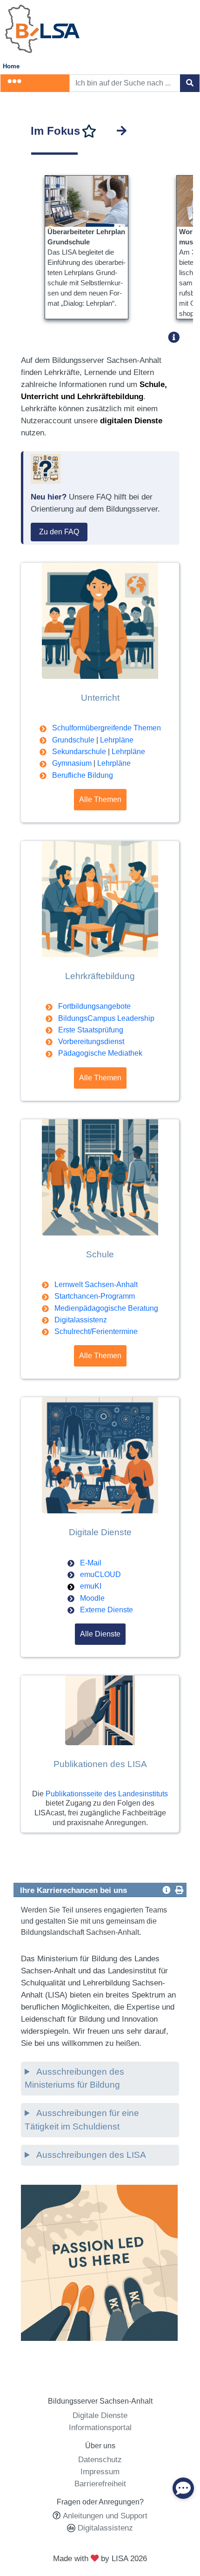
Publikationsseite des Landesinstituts (107, 1794)
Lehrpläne (117, 740)
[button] (177, 337)
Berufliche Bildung (83, 775)
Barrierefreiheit (100, 2484)
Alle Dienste (100, 1634)
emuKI (91, 1586)
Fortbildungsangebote (94, 1006)
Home (11, 66)
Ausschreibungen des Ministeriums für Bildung (74, 2078)
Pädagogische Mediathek (100, 1053)
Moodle (92, 1598)
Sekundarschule (79, 752)
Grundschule (73, 740)
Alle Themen (100, 799)
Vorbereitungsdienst (91, 1042)
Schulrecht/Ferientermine (96, 1331)
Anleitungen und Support (105, 2516)
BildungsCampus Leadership (106, 1018)
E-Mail (91, 1563)
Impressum (100, 2471)
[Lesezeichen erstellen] (89, 131)
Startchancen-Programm (95, 1296)
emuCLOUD (100, 1574)
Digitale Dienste (100, 2415)
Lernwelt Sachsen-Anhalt (96, 1285)
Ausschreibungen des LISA (90, 2155)
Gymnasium (72, 763)
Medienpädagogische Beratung (106, 1308)
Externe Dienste (107, 1610)
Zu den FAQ (59, 532)
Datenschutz (100, 2459)
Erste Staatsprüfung (91, 1030)
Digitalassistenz (81, 1320)
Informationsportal (100, 2427)
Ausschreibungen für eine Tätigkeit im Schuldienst (82, 2120)
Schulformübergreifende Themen (107, 728)
